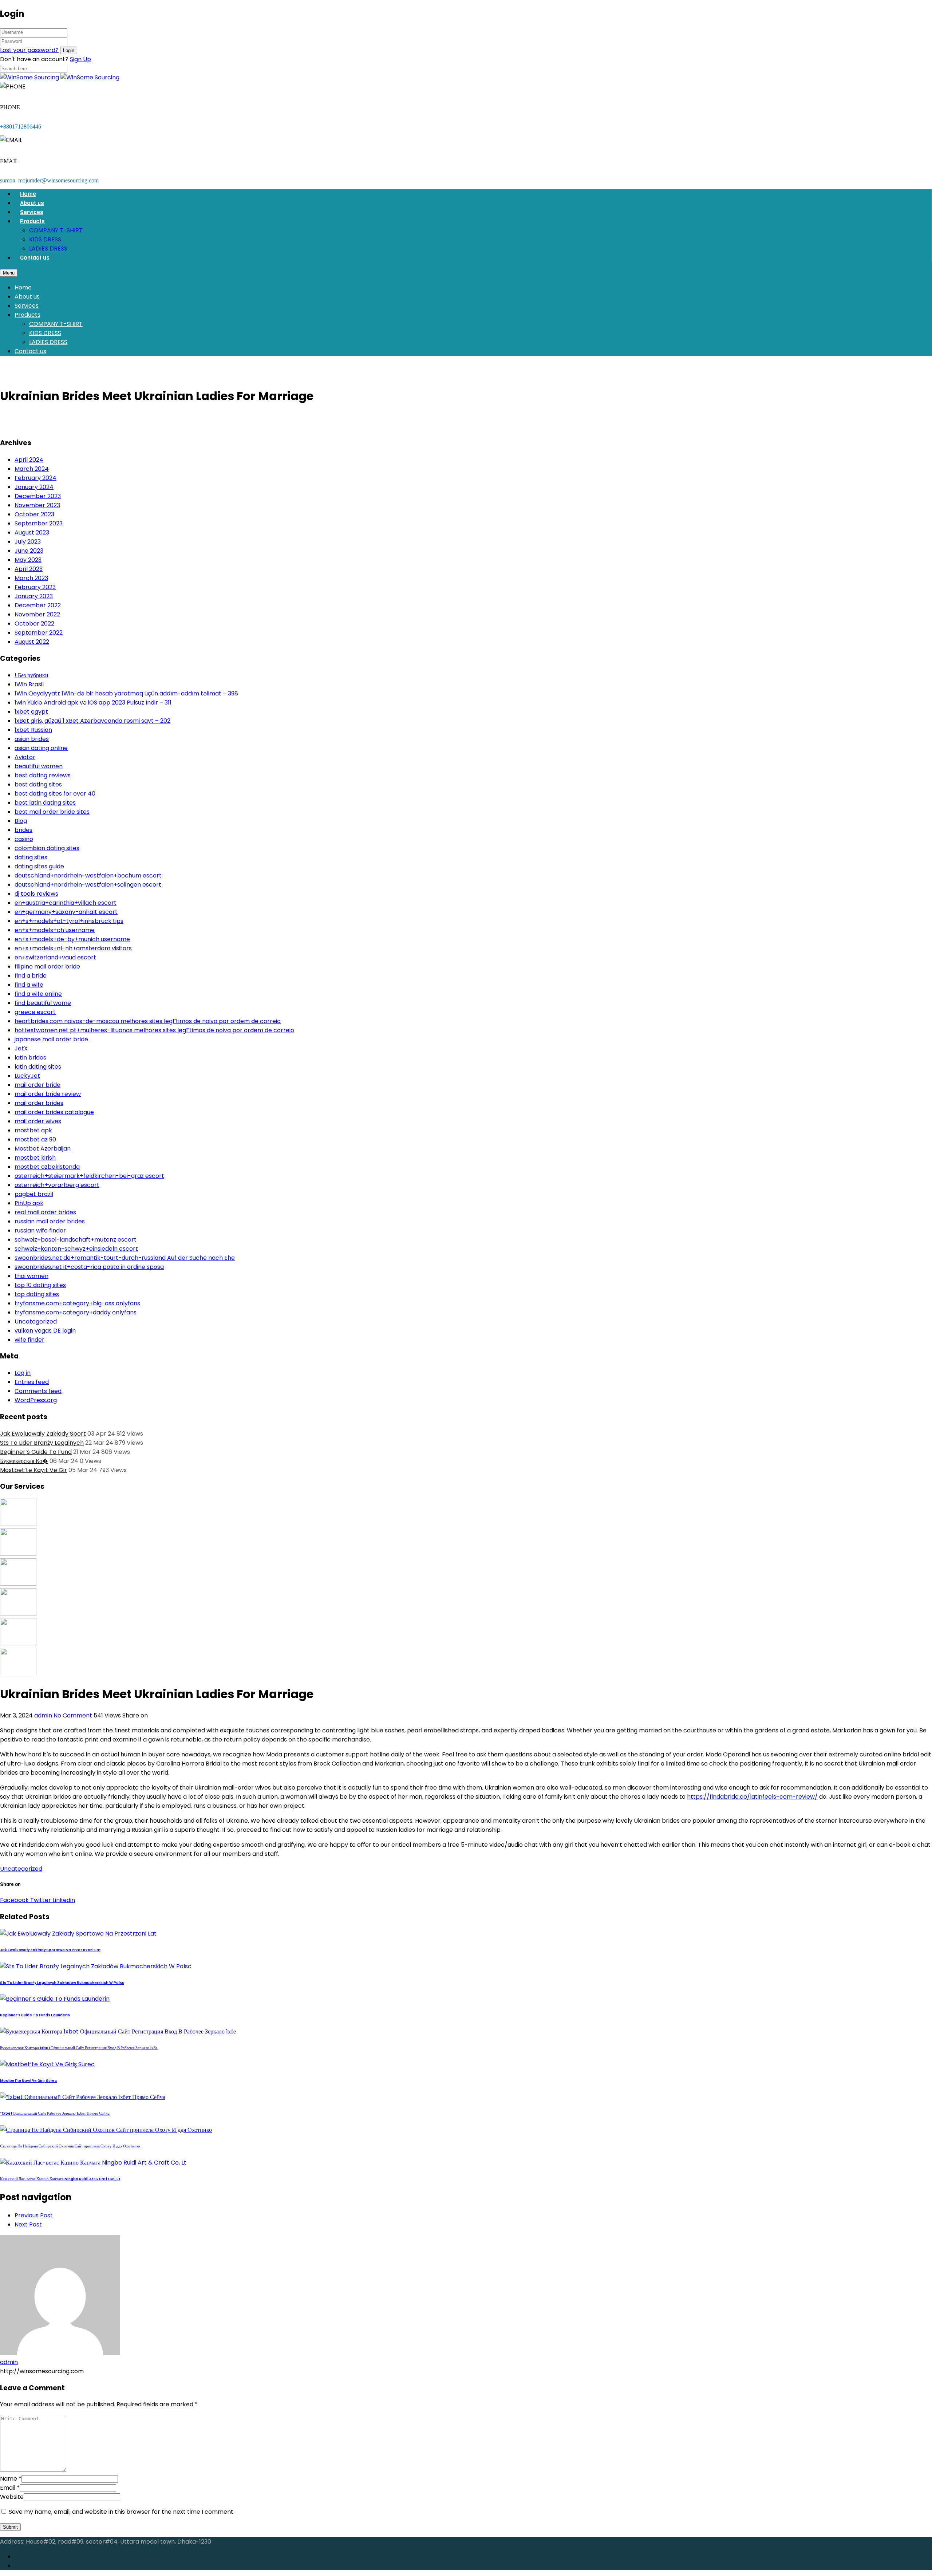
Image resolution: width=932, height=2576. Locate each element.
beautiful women (39, 766)
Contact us (35, 258)
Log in (23, 1373)
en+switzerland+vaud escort (55, 957)
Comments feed (38, 1391)
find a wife (29, 985)
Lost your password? (29, 50)
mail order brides (39, 1103)
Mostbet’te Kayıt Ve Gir (33, 1470)
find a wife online (38, 994)
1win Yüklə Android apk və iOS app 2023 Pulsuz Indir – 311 (93, 703)
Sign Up (80, 59)
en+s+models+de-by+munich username (72, 939)
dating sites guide (39, 866)
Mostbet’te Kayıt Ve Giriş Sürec (28, 2081)
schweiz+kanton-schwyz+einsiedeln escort (76, 1249)
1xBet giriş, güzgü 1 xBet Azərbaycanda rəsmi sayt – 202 (92, 721)
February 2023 (35, 587)
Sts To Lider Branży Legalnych (42, 1443)
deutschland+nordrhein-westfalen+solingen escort (88, 885)
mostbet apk (33, 1130)
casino (24, 839)
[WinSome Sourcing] (29, 77)
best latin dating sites (45, 803)
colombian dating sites (47, 848)
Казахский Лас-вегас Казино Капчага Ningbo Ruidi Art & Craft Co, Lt (60, 2179)
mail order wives (38, 1121)
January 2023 (34, 596)
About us (32, 203)
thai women (31, 1276)
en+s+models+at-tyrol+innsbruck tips (69, 921)
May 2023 (28, 560)
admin (43, 1715)
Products (32, 221)
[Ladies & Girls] (18, 1614)
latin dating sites (38, 1067)
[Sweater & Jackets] (18, 1643)
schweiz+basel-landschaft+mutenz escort (76, 1240)
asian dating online (41, 748)
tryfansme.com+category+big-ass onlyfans (77, 1303)
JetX (21, 1048)
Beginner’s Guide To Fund (36, 1452)
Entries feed (32, 1382)
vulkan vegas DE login (45, 1331)
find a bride (31, 976)
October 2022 (34, 624)
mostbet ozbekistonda (47, 1167)
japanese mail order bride (51, 1039)
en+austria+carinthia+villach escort (66, 903)
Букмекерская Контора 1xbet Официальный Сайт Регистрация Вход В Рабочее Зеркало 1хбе (79, 2048)
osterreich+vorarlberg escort (57, 1185)
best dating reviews (43, 775)
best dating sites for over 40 (55, 794)
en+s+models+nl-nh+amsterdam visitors (73, 948)
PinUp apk (29, 1203)
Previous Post (34, 2215)
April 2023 (29, 569)
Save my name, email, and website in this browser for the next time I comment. (122, 2512)
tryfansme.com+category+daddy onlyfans (76, 1312)
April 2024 (29, 460)
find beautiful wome (43, 1003)
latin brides (30, 1058)
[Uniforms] (18, 1584)
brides (23, 830)
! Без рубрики (31, 675)
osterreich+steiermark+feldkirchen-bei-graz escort (89, 1176)
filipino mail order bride (47, 967)
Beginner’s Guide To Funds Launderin (35, 2015)
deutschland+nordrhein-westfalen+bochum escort (88, 875)
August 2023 (32, 532)
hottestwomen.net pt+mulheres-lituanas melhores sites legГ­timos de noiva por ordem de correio (154, 1030)
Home (28, 194)
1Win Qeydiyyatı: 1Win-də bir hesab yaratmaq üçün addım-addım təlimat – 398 (126, 693)
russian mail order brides (50, 1221)
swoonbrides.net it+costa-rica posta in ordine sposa (89, 1267)
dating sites (31, 857)
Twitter (40, 1900)
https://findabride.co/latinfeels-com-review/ (752, 1797)
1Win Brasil (29, 684)
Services (32, 212)
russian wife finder (40, 1230)
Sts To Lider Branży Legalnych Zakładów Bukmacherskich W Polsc (62, 1983)
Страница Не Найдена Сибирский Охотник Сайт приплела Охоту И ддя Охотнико (70, 2146)
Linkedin (63, 1900)
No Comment (73, 1715)
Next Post (28, 2224)
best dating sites (38, 784)
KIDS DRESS (45, 239)
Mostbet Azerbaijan (43, 1149)
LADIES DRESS (48, 248)
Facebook (14, 1900)
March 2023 (31, 578)
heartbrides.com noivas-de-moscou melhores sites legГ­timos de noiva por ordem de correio (148, 1021)
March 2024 (32, 469)
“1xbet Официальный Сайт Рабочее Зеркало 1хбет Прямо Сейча (55, 2113)
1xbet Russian (33, 730)
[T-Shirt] (18, 1524)
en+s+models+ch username (55, 930)
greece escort (35, 1012)
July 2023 (28, 542)
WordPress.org (36, 1400)
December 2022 (38, 605)
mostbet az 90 (35, 1139)
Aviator (25, 757)
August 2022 (32, 642)
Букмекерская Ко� (24, 1461)
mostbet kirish (35, 1158)
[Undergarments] (18, 1673)
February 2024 (35, 478)
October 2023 (34, 514)
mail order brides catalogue (54, 1112)
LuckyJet (27, 1076)
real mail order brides (45, 1212)
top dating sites (37, 1294)
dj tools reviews (36, 894)
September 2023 (39, 523)
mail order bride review (48, 1094)
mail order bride (37, 1085)
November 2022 (37, 614)
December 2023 (38, 496)
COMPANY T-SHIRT (56, 230)
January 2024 (34, 487)
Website (12, 2497)
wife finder (29, 1340)
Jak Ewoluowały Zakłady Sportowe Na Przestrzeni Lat (50, 1950)
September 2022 (39, 633)
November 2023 (37, 505)
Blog (21, 821)
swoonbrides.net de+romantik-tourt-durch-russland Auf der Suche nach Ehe (125, 1258)
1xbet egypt (31, 712)
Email (8, 2488)
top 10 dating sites (40, 1285)
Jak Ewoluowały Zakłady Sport (43, 1434)
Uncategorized (36, 1321)
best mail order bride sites (52, 812)
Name (9, 2479)
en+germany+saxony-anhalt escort (66, 912)
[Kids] (18, 1554)
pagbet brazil (34, 1194)
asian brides (32, 739)
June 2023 (29, 551)
